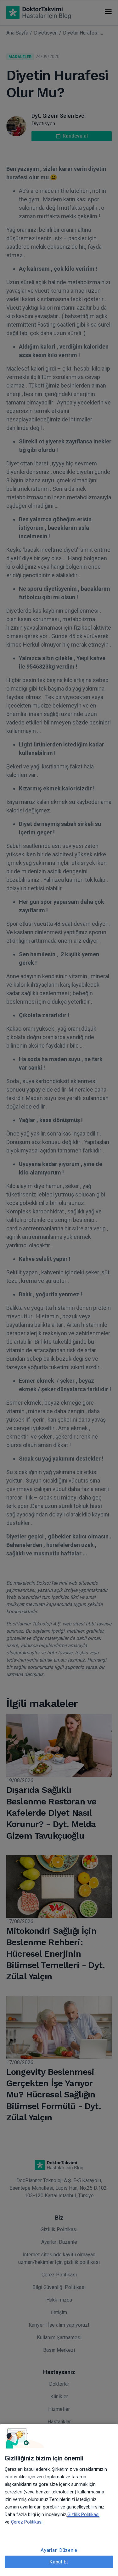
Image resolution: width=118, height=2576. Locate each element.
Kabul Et (59, 2562)
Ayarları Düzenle (59, 2550)
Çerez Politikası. (27, 2522)
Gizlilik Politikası (83, 2514)
